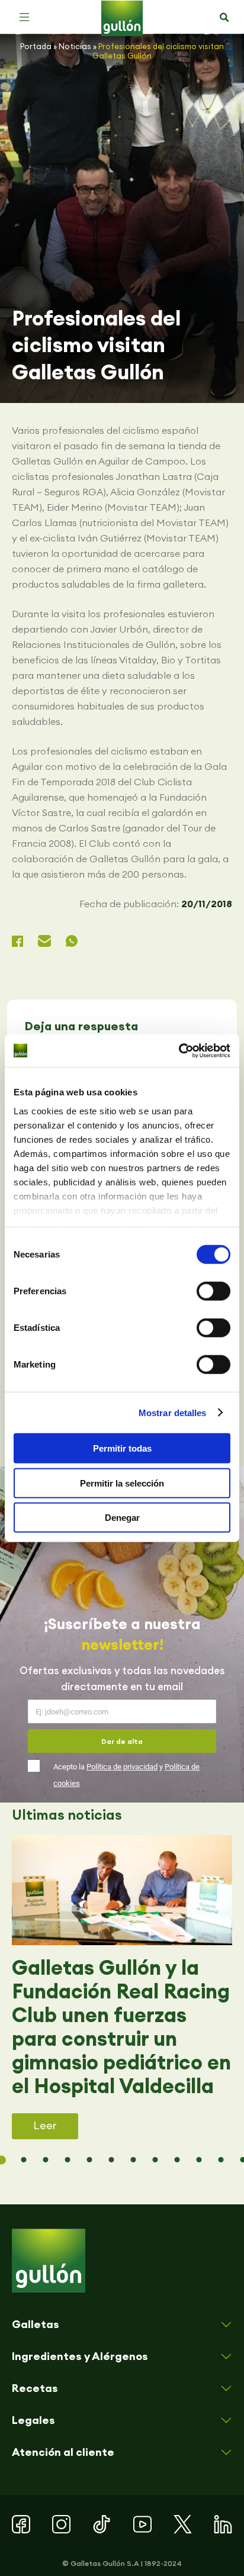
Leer (45, 2125)
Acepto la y (126, 1775)
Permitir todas (122, 1448)
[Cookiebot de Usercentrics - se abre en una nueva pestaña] (179, 1050)
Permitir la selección (122, 1483)
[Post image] (122, 1890)
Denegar (122, 1518)
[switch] (213, 1291)
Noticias (75, 46)
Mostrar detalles (173, 1412)
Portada (36, 46)
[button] (24, 17)
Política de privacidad (122, 1767)
